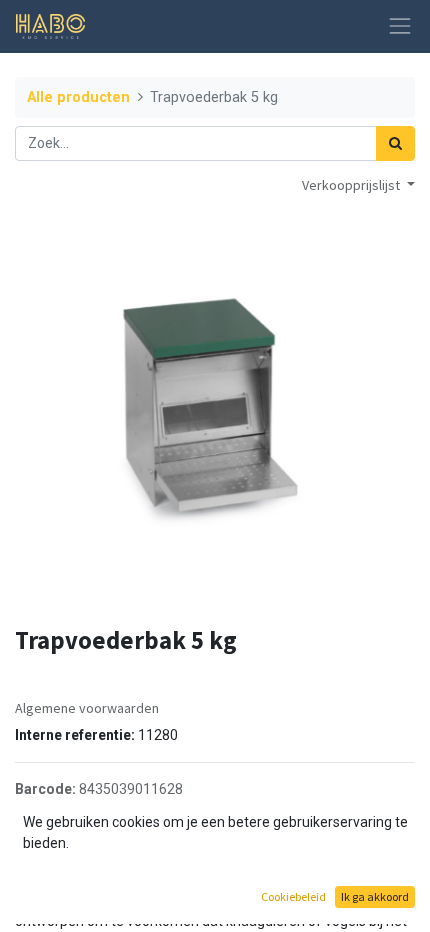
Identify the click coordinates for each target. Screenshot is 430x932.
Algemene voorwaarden (87, 708)
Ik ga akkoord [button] (375, 896)
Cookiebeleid (293, 896)
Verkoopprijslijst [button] (352, 185)
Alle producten (78, 97)
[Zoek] (395, 143)
